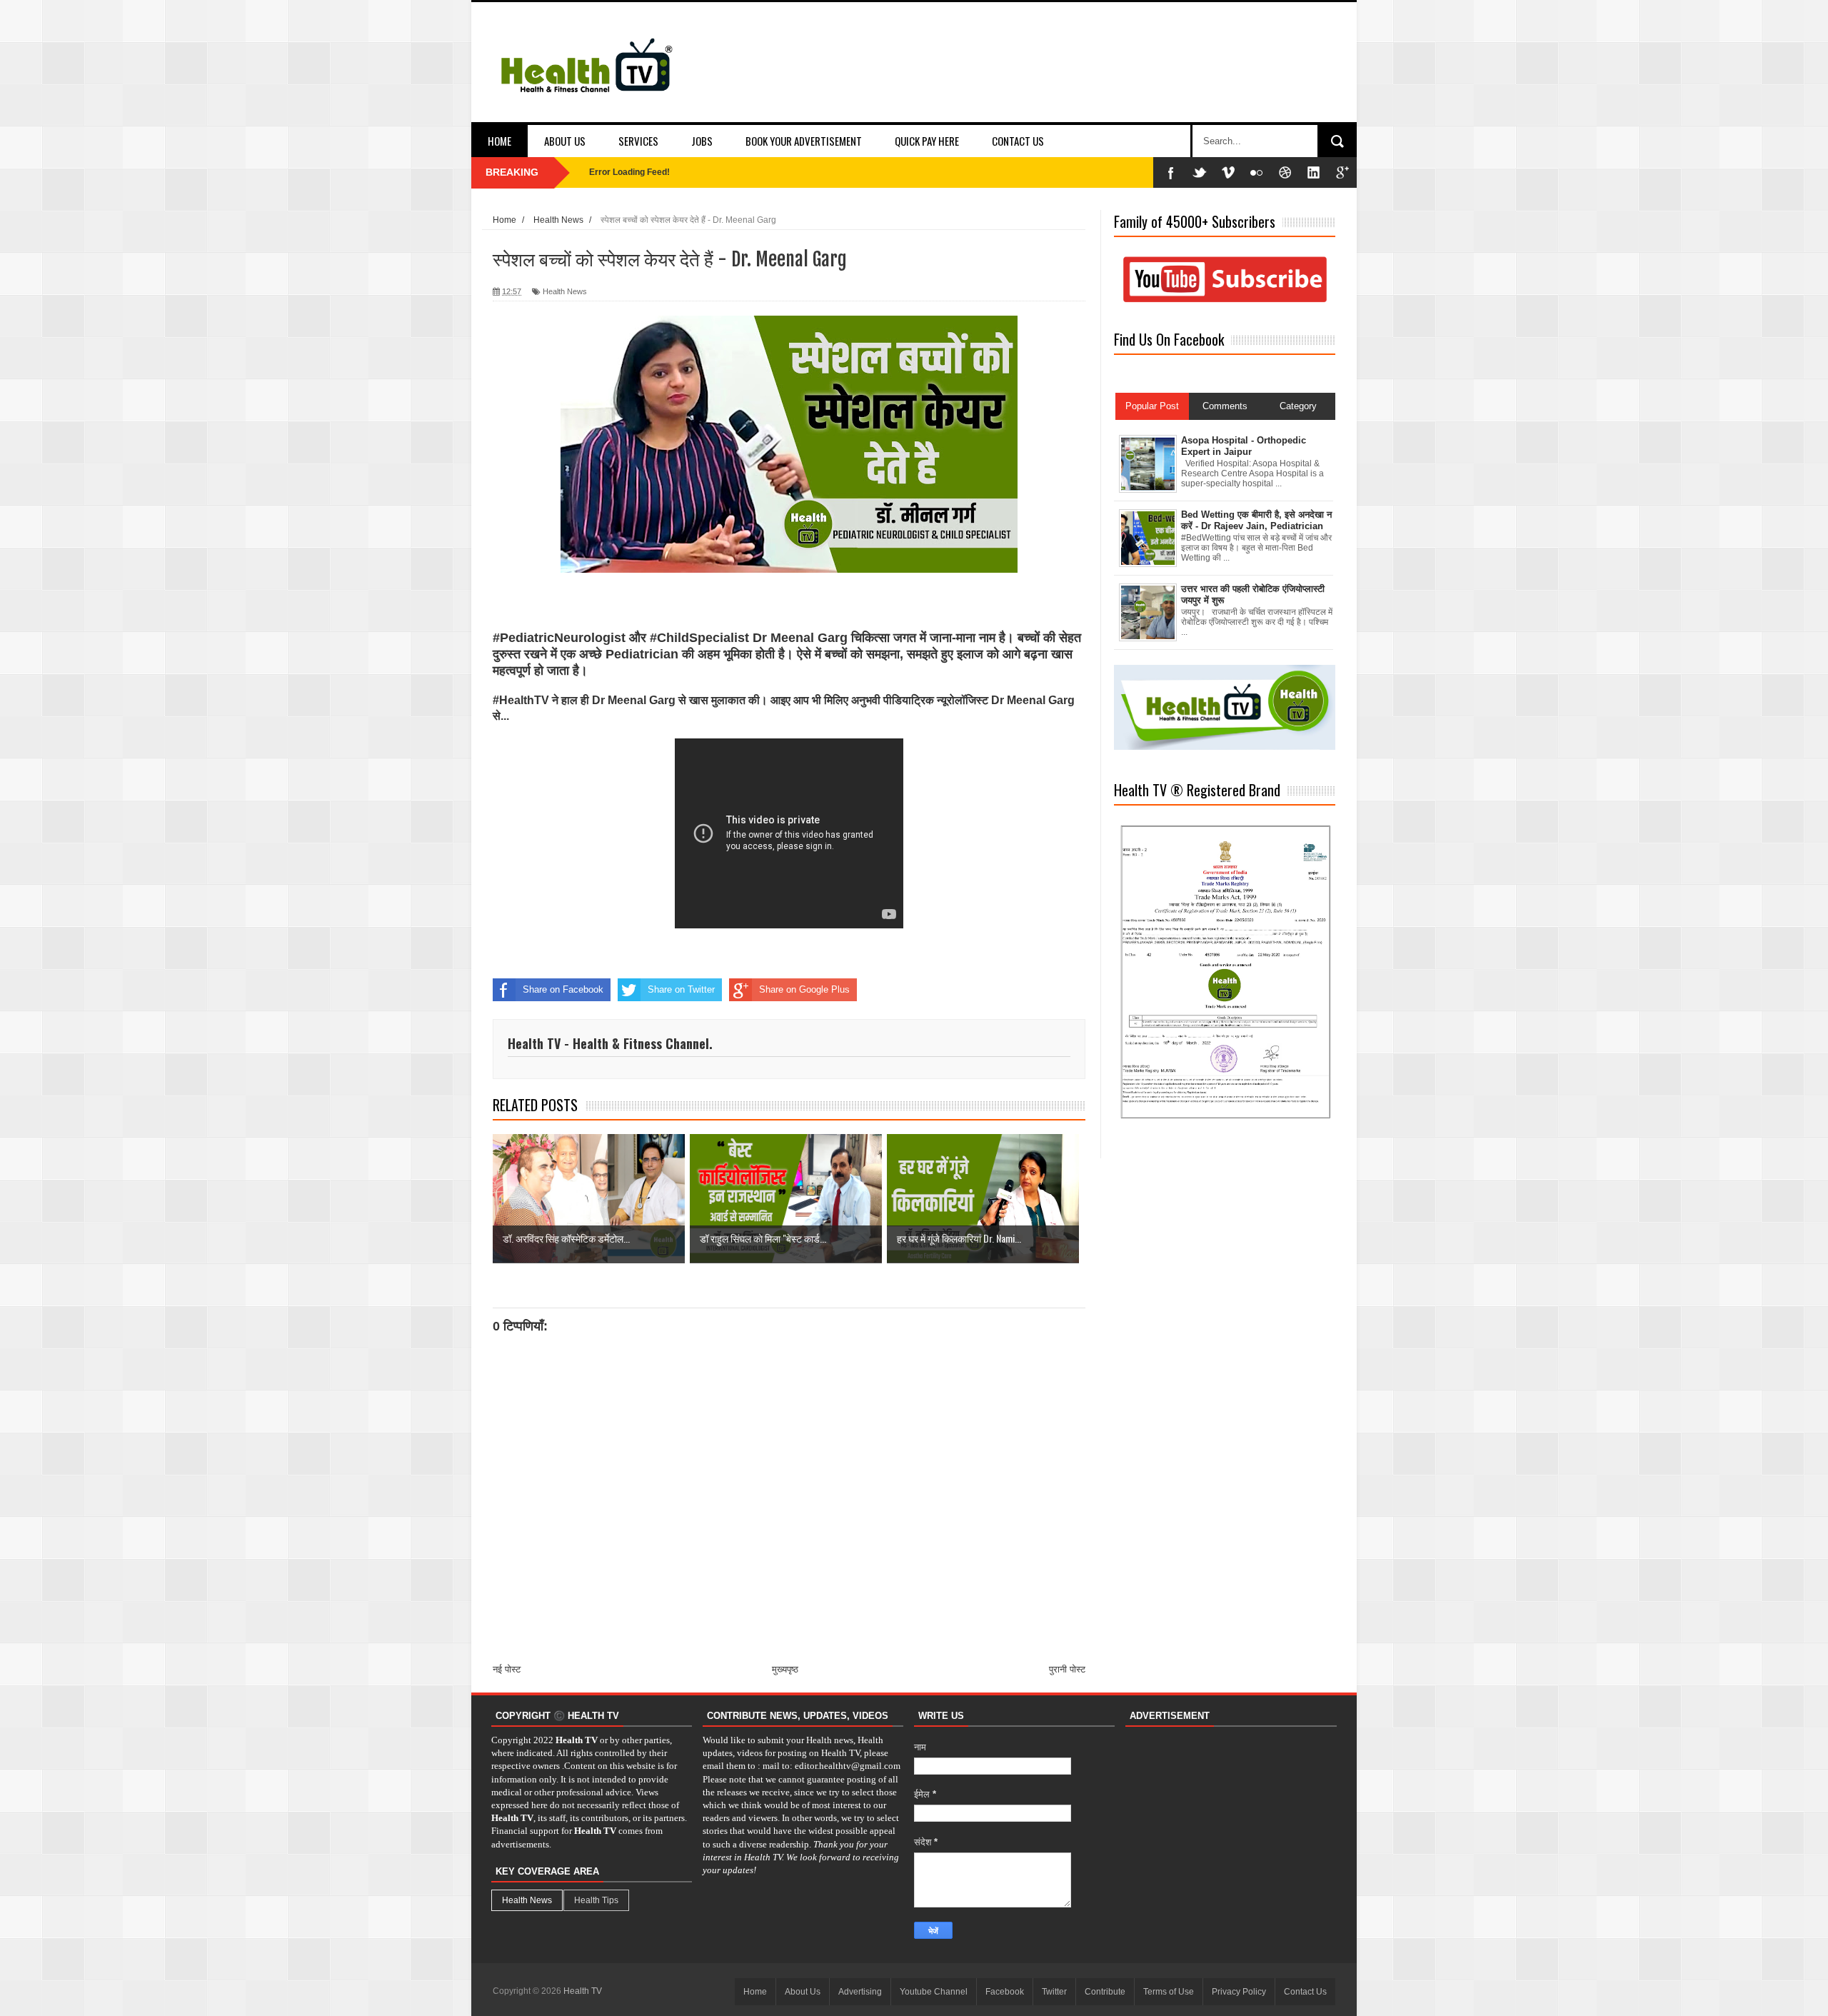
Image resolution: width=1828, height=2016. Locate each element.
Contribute (1105, 1992)
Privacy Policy (1239, 1992)
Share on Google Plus (804, 989)
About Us (565, 141)
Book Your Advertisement (804, 141)
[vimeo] (1228, 172)
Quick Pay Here (927, 141)
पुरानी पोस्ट (1067, 1669)
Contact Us (1018, 141)
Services (638, 141)
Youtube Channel (934, 1992)
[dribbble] (1285, 172)
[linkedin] (1314, 172)
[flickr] (1257, 172)
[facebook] (1171, 172)
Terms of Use (1169, 1992)
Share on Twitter (681, 989)
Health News (565, 291)
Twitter (1054, 1992)
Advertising (860, 1992)
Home (499, 141)
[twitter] (1200, 172)
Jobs (702, 141)
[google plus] (1342, 172)
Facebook (1005, 1992)
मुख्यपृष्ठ (785, 1669)
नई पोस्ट (507, 1669)
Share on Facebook (563, 989)
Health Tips (596, 1900)
